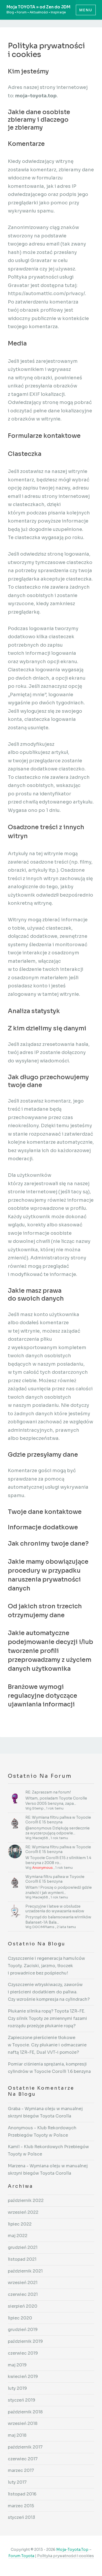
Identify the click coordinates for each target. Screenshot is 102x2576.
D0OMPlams (43, 1927)
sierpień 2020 (23, 2306)
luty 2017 (17, 2482)
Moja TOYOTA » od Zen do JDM (38, 7)
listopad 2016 (22, 2494)
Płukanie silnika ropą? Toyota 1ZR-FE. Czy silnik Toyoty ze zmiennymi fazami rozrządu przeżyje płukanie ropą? (47, 2018)
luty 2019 (17, 2388)
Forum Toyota (21, 2556)
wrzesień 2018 (23, 2423)
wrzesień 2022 (23, 2212)
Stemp (38, 1808)
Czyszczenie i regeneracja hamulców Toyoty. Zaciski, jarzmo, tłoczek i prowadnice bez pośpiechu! (46, 1966)
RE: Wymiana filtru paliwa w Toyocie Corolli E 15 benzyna (58, 1820)
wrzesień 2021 (23, 2283)
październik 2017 (25, 2447)
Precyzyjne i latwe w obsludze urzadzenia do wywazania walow (55, 1909)
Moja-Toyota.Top (72, 2550)
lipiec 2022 (20, 2224)
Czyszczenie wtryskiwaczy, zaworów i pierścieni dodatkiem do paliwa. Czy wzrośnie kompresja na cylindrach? (49, 1992)
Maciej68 (40, 1838)
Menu (86, 10)
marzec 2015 (21, 2506)
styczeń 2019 (22, 2400)
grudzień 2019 (23, 2330)
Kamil (14, 2147)
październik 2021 (25, 2271)
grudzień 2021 (23, 2247)
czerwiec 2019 (23, 2353)
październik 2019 (25, 2341)
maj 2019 (17, 2365)
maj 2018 (17, 2435)
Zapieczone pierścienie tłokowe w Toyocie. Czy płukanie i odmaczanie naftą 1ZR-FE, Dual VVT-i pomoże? (47, 2045)
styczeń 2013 (21, 2517)
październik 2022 (26, 2200)
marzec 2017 (21, 2470)
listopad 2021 (22, 2259)
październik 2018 (25, 2412)
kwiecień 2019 (23, 2377)
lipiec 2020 (20, 2318)
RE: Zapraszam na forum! (48, 1792)
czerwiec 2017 (23, 2459)
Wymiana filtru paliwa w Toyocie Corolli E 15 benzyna (55, 1879)
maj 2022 (18, 2236)
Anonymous (42, 1868)
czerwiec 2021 (23, 2294)
